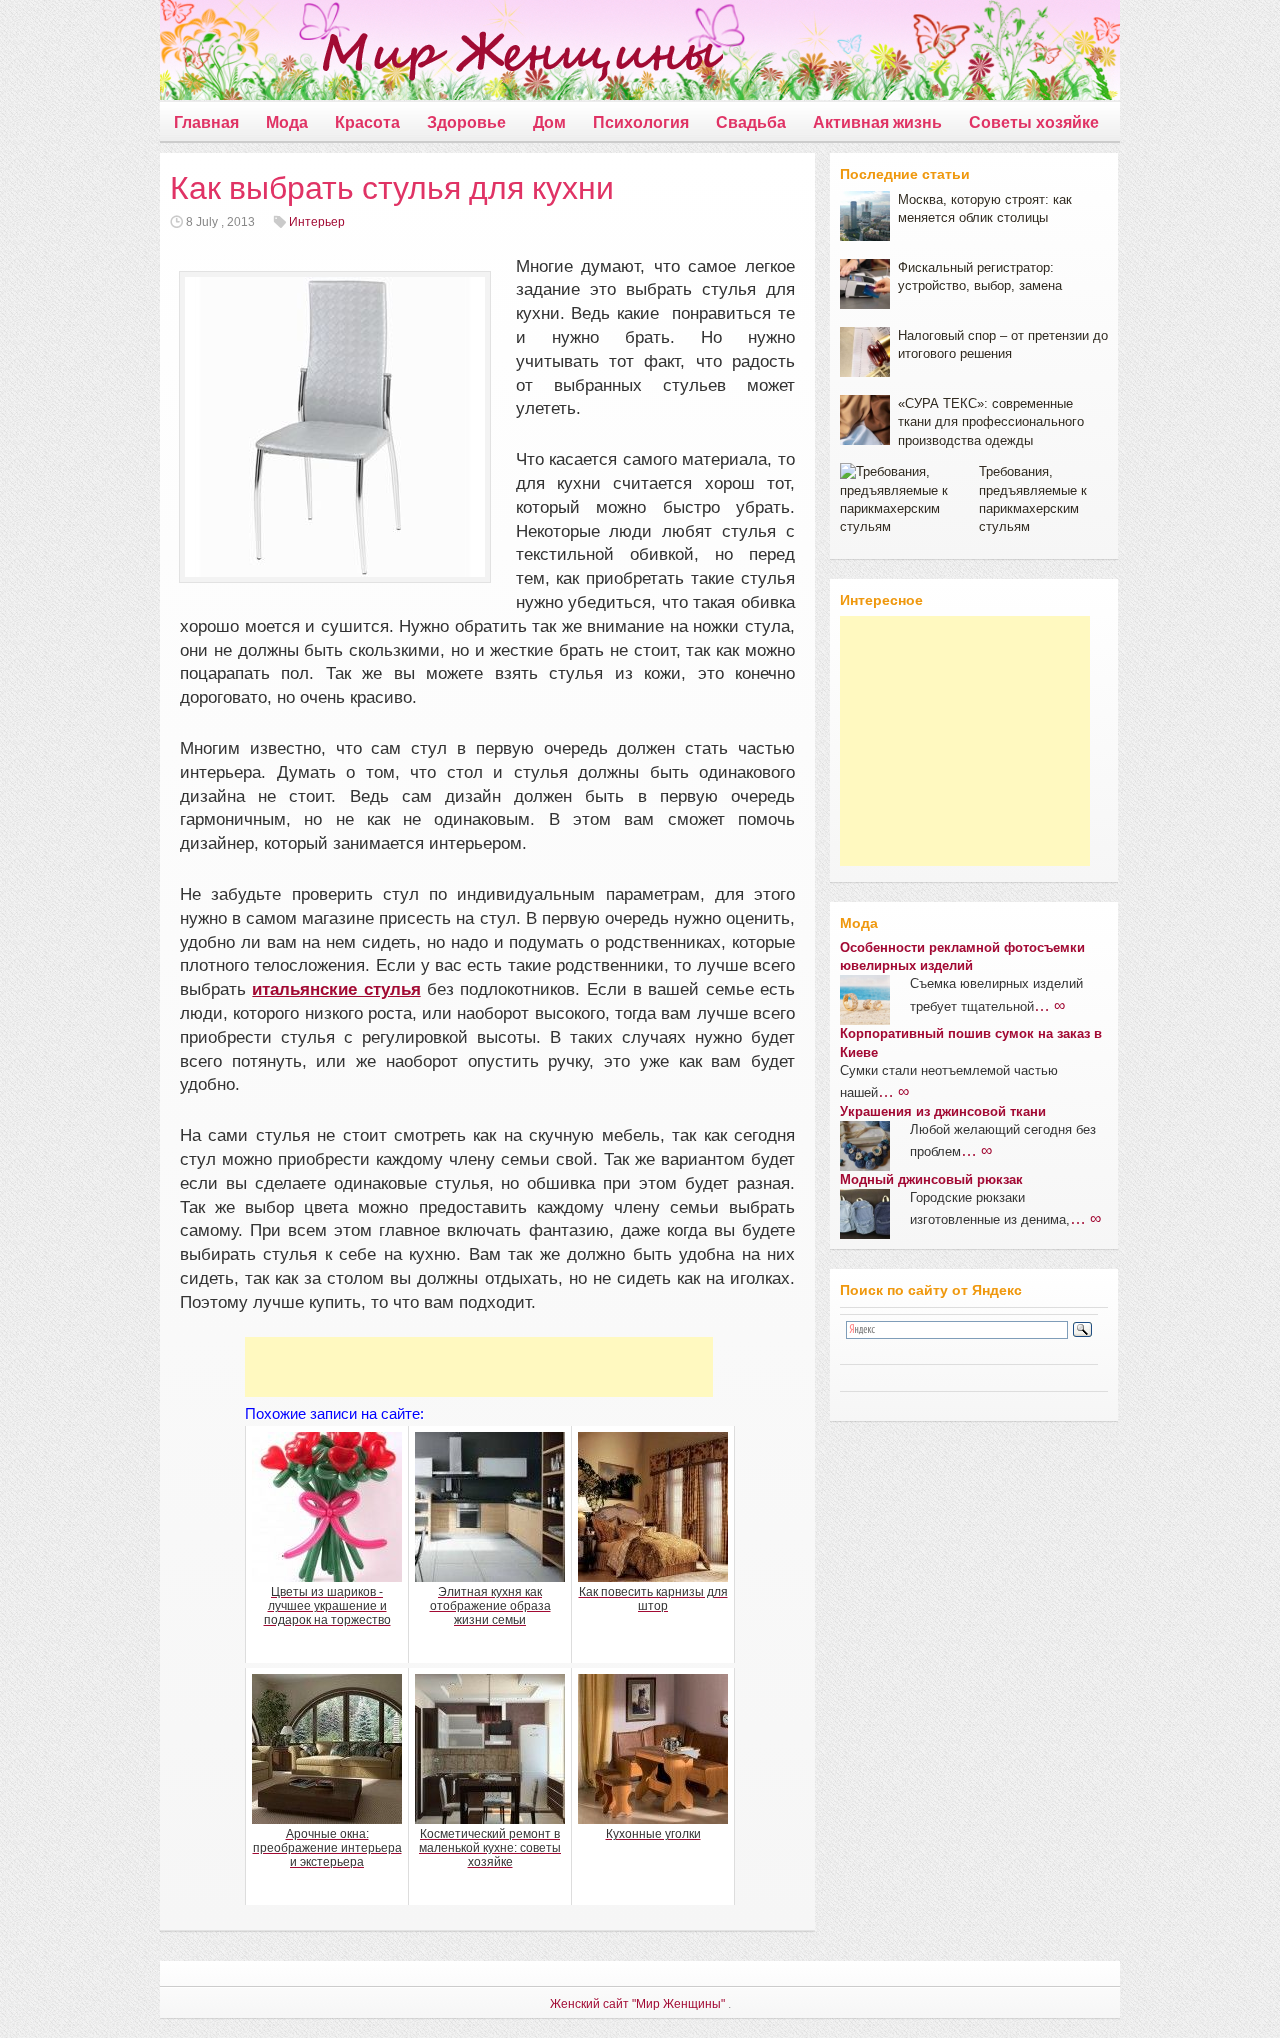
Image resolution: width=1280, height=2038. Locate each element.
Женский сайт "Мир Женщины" (637, 2004)
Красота (367, 122)
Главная (206, 122)
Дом (549, 122)
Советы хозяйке (1034, 122)
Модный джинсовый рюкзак (931, 1179)
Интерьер (317, 222)
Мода (287, 122)
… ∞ (1049, 1005)
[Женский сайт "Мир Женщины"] (441, 54)
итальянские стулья (336, 989)
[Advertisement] (479, 1367)
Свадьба (751, 122)
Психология (641, 122)
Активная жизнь (877, 122)
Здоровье (466, 122)
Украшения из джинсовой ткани (943, 1111)
